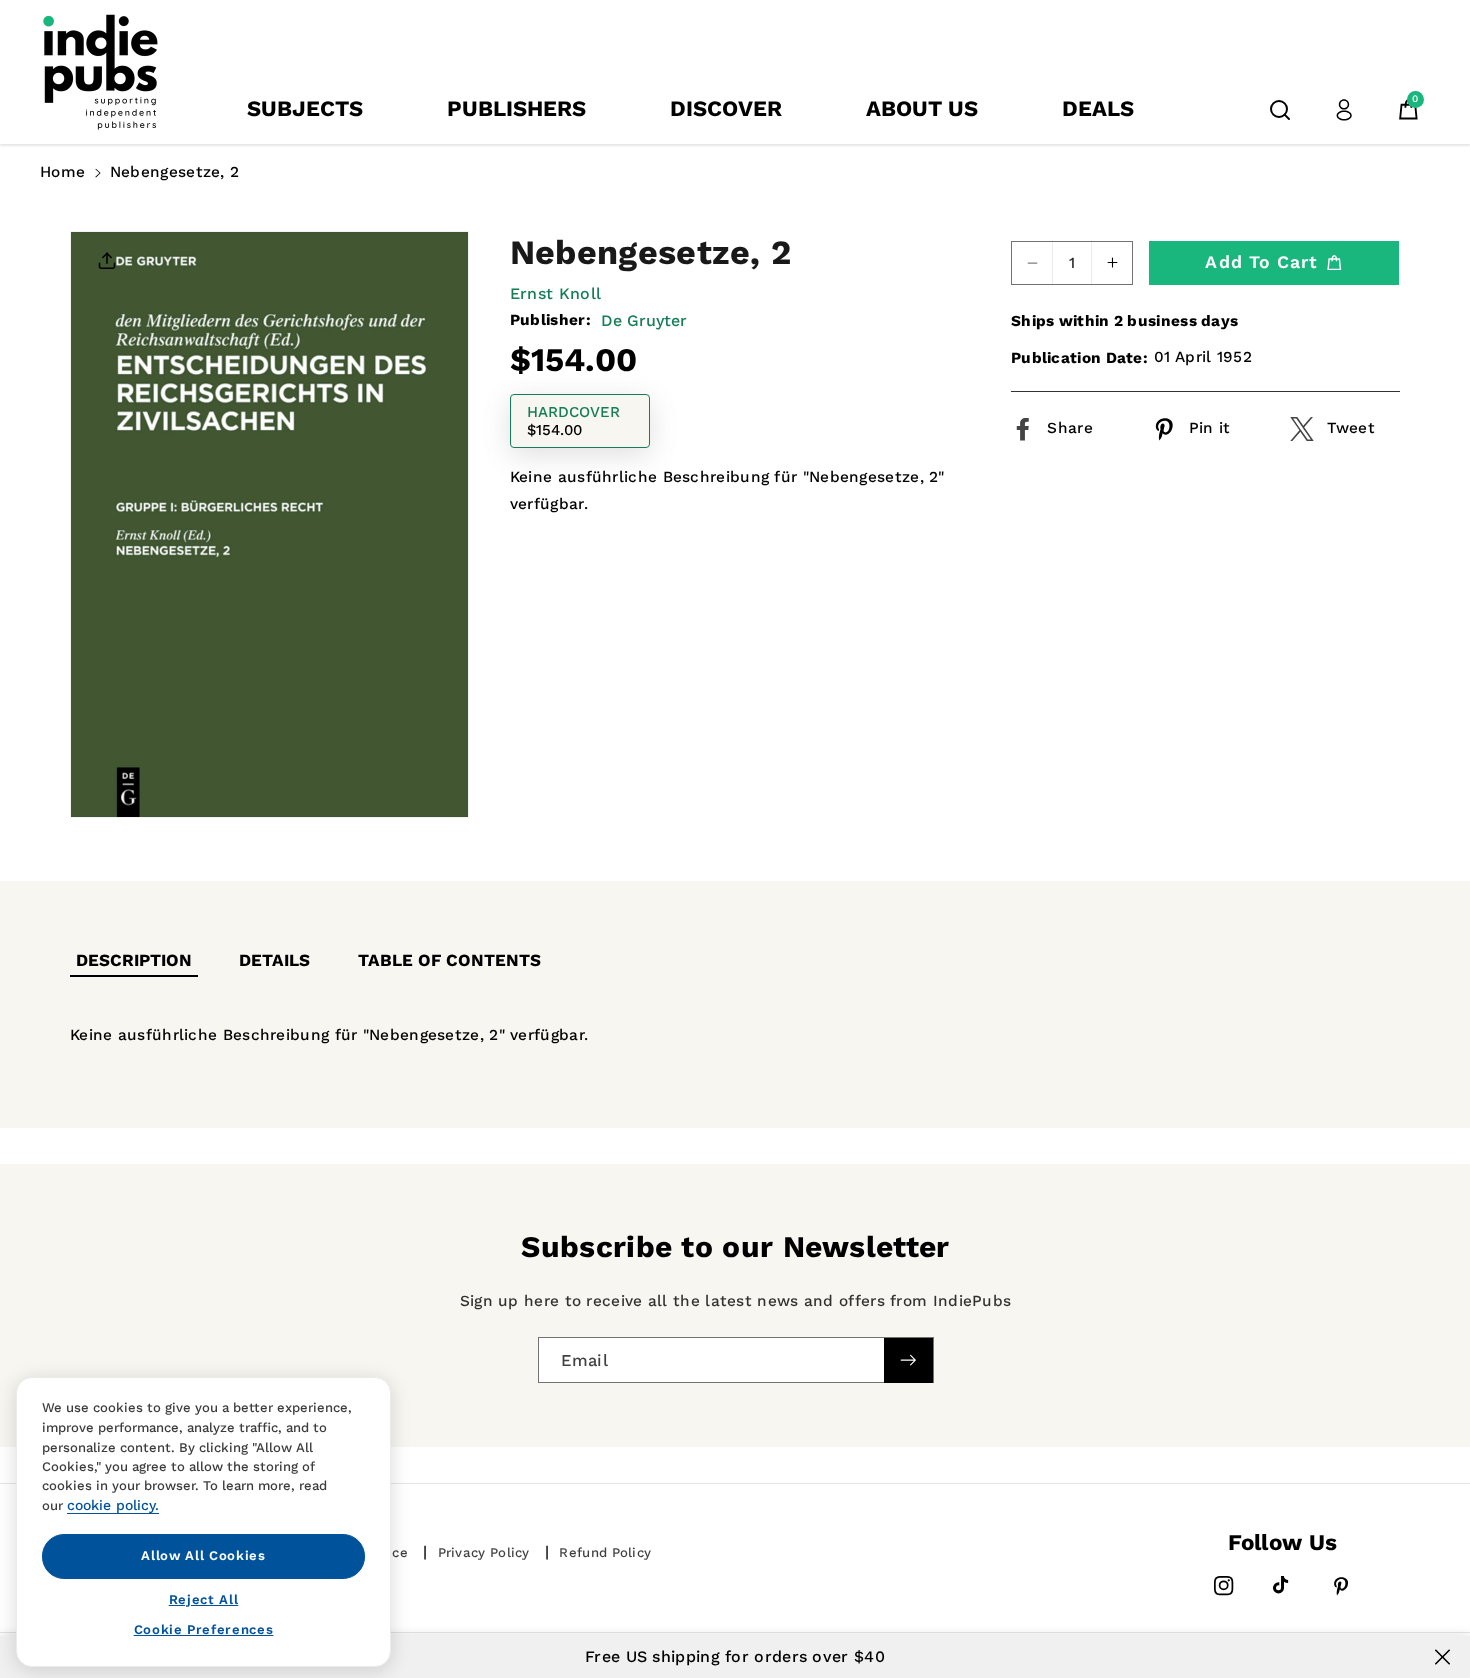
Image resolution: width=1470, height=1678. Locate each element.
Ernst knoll (555, 292)
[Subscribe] (908, 1360)
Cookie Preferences (204, 1629)
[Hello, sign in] (1344, 110)
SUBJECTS (305, 108)
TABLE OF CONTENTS (449, 960)
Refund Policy (605, 1552)
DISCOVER (726, 108)
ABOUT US (922, 108)
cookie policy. (113, 1505)
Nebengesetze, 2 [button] (175, 172)
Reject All (204, 1598)
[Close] (1442, 1657)
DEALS (1098, 108)
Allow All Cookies (203, 1555)
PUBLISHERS (516, 108)
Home (62, 172)
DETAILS (274, 960)
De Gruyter (644, 319)
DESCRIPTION (134, 960)
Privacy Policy (484, 1552)
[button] (1280, 110)
